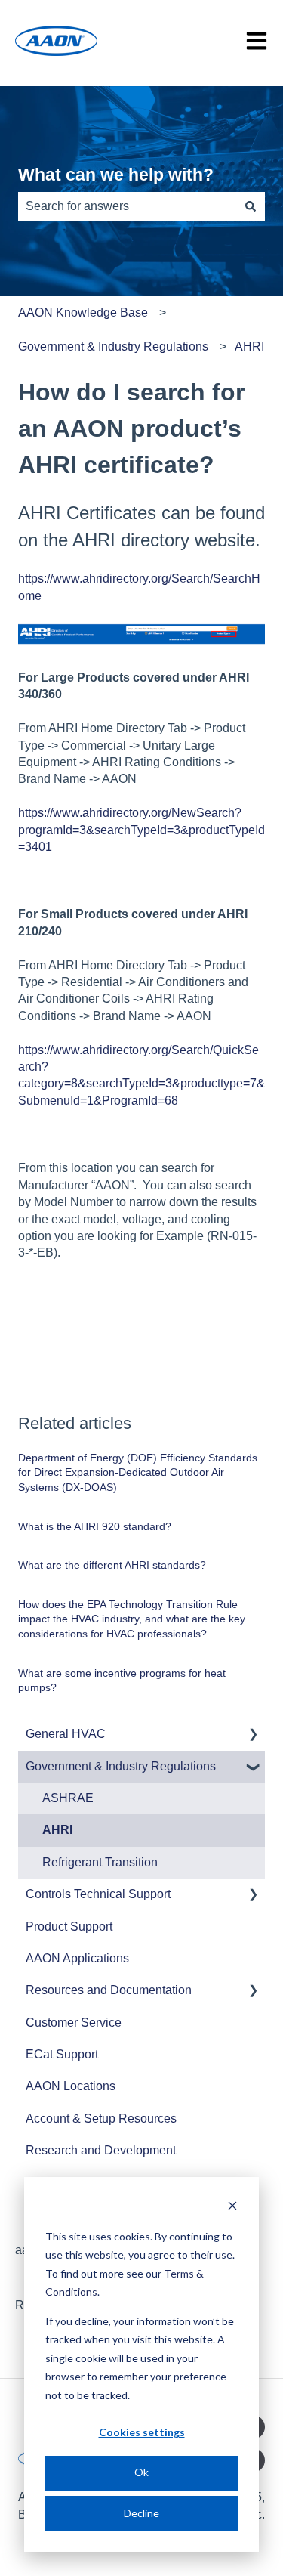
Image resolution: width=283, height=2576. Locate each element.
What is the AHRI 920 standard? (95, 1526)
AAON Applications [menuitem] (77, 1958)
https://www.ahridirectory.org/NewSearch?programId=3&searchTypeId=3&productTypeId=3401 (141, 830)
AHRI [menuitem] (57, 1830)
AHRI (249, 346)
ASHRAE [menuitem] (68, 1798)
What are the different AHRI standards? (112, 1565)
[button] (253, 1735)
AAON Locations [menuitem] (71, 2086)
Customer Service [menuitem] (74, 2022)
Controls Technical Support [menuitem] (98, 1894)
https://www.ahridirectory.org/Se (102, 578)
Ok (141, 2472)
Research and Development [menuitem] (101, 2150)
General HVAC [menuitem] (66, 1734)
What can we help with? (116, 175)
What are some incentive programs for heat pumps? (122, 1681)
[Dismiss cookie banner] (232, 2208)
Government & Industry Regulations (113, 346)
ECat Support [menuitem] (62, 2054)
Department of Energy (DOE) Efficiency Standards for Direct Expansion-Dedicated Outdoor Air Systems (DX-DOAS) (138, 1472)
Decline (141, 2513)
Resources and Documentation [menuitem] (109, 1990)
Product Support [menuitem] (69, 1927)
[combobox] (127, 206)
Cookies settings (142, 2432)
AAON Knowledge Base (83, 312)
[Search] (251, 206)
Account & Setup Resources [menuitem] (101, 2118)
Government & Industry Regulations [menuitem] (121, 1766)
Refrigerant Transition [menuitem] (100, 1862)
